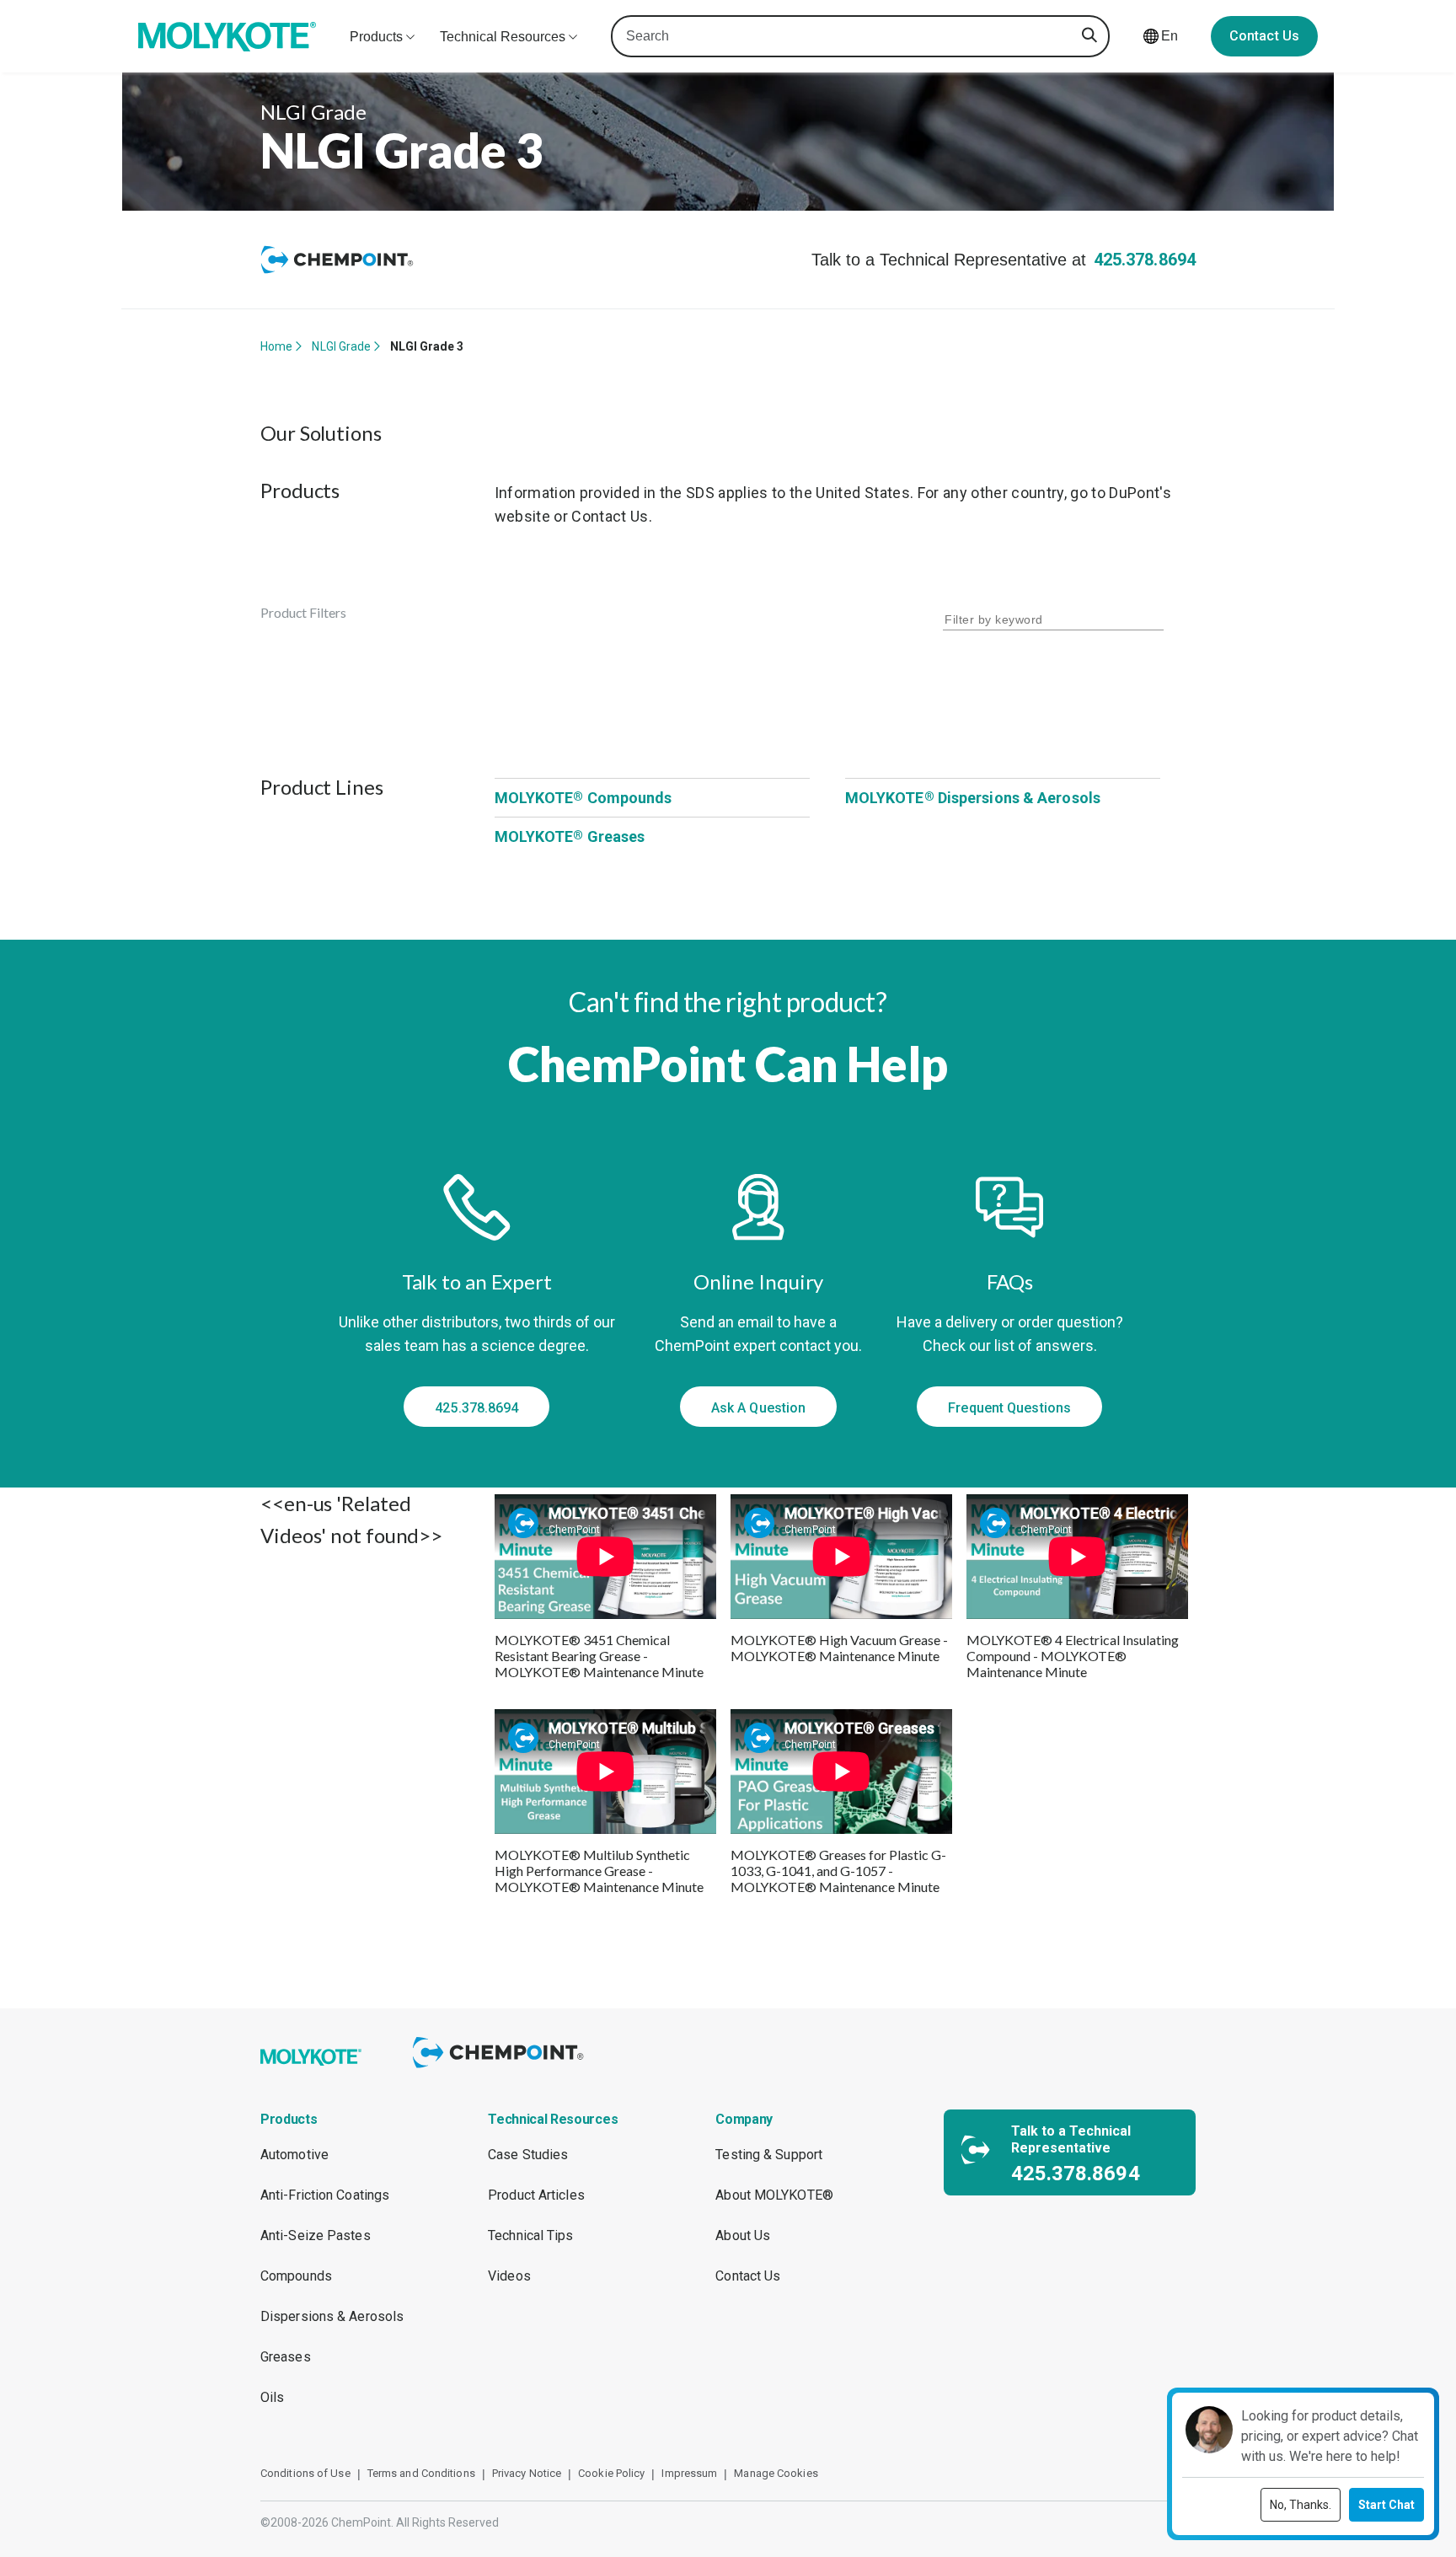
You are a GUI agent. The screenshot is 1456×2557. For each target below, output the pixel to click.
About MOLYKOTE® (774, 2195)
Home (276, 346)
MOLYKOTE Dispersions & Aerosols (973, 798)
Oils (272, 2397)
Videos (509, 2276)
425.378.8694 (1145, 260)
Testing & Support (769, 2155)
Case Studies (528, 2155)
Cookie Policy (611, 2473)
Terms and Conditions (421, 2473)
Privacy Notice (527, 2473)
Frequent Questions (1009, 1408)
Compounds (296, 2276)
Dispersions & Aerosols (332, 2316)
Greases (286, 2357)
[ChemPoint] (501, 2070)
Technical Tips (530, 2235)
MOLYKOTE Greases (570, 836)
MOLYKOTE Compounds (583, 798)
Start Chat (1386, 2505)
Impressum (689, 2473)
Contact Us (1264, 36)
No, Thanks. (1301, 2505)
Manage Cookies (776, 2473)
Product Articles (536, 2195)
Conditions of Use (305, 2473)
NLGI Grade (341, 346)
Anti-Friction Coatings (325, 2195)
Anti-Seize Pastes (316, 2235)
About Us (743, 2235)
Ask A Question (758, 1408)
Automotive (294, 2155)
